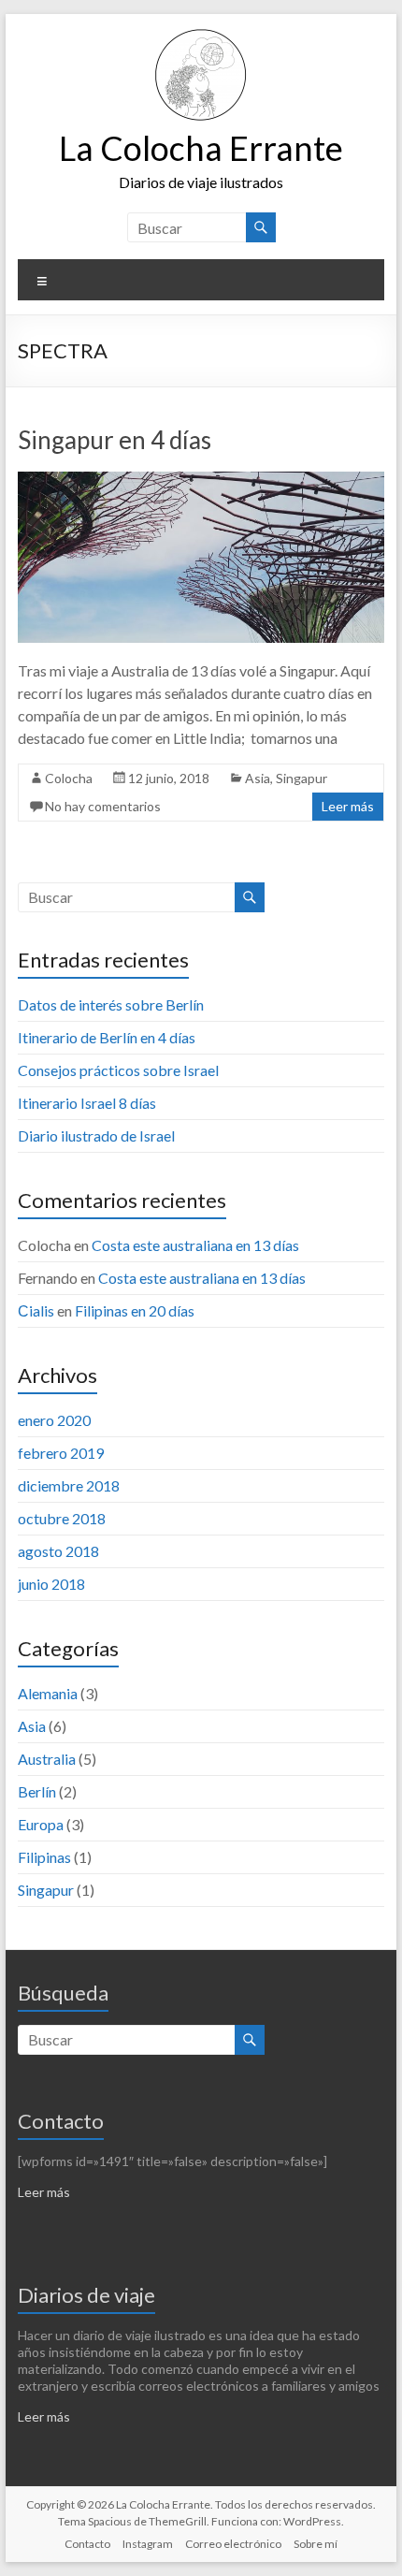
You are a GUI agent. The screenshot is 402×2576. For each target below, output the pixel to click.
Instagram (148, 2544)
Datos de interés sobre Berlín (111, 1004)
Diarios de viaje (86, 2295)
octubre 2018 (62, 1518)
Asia (258, 778)
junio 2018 (51, 1584)
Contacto (61, 2121)
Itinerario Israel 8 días (87, 1103)
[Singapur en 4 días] (201, 480)
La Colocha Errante (201, 148)
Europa (41, 1824)
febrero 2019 (61, 1453)
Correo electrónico (233, 2544)
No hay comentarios (103, 806)
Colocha (69, 778)
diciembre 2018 (69, 1485)
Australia (47, 1759)
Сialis (36, 1310)
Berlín (37, 1791)
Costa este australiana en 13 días (195, 1245)
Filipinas (44, 1857)
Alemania (48, 1693)
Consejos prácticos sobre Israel (118, 1070)
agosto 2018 (58, 1551)
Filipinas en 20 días (135, 1310)
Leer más (348, 806)
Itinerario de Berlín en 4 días (107, 1037)
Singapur (301, 778)
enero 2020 (54, 1420)
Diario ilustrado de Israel (96, 1135)
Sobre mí (316, 2544)
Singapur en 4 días (115, 440)
